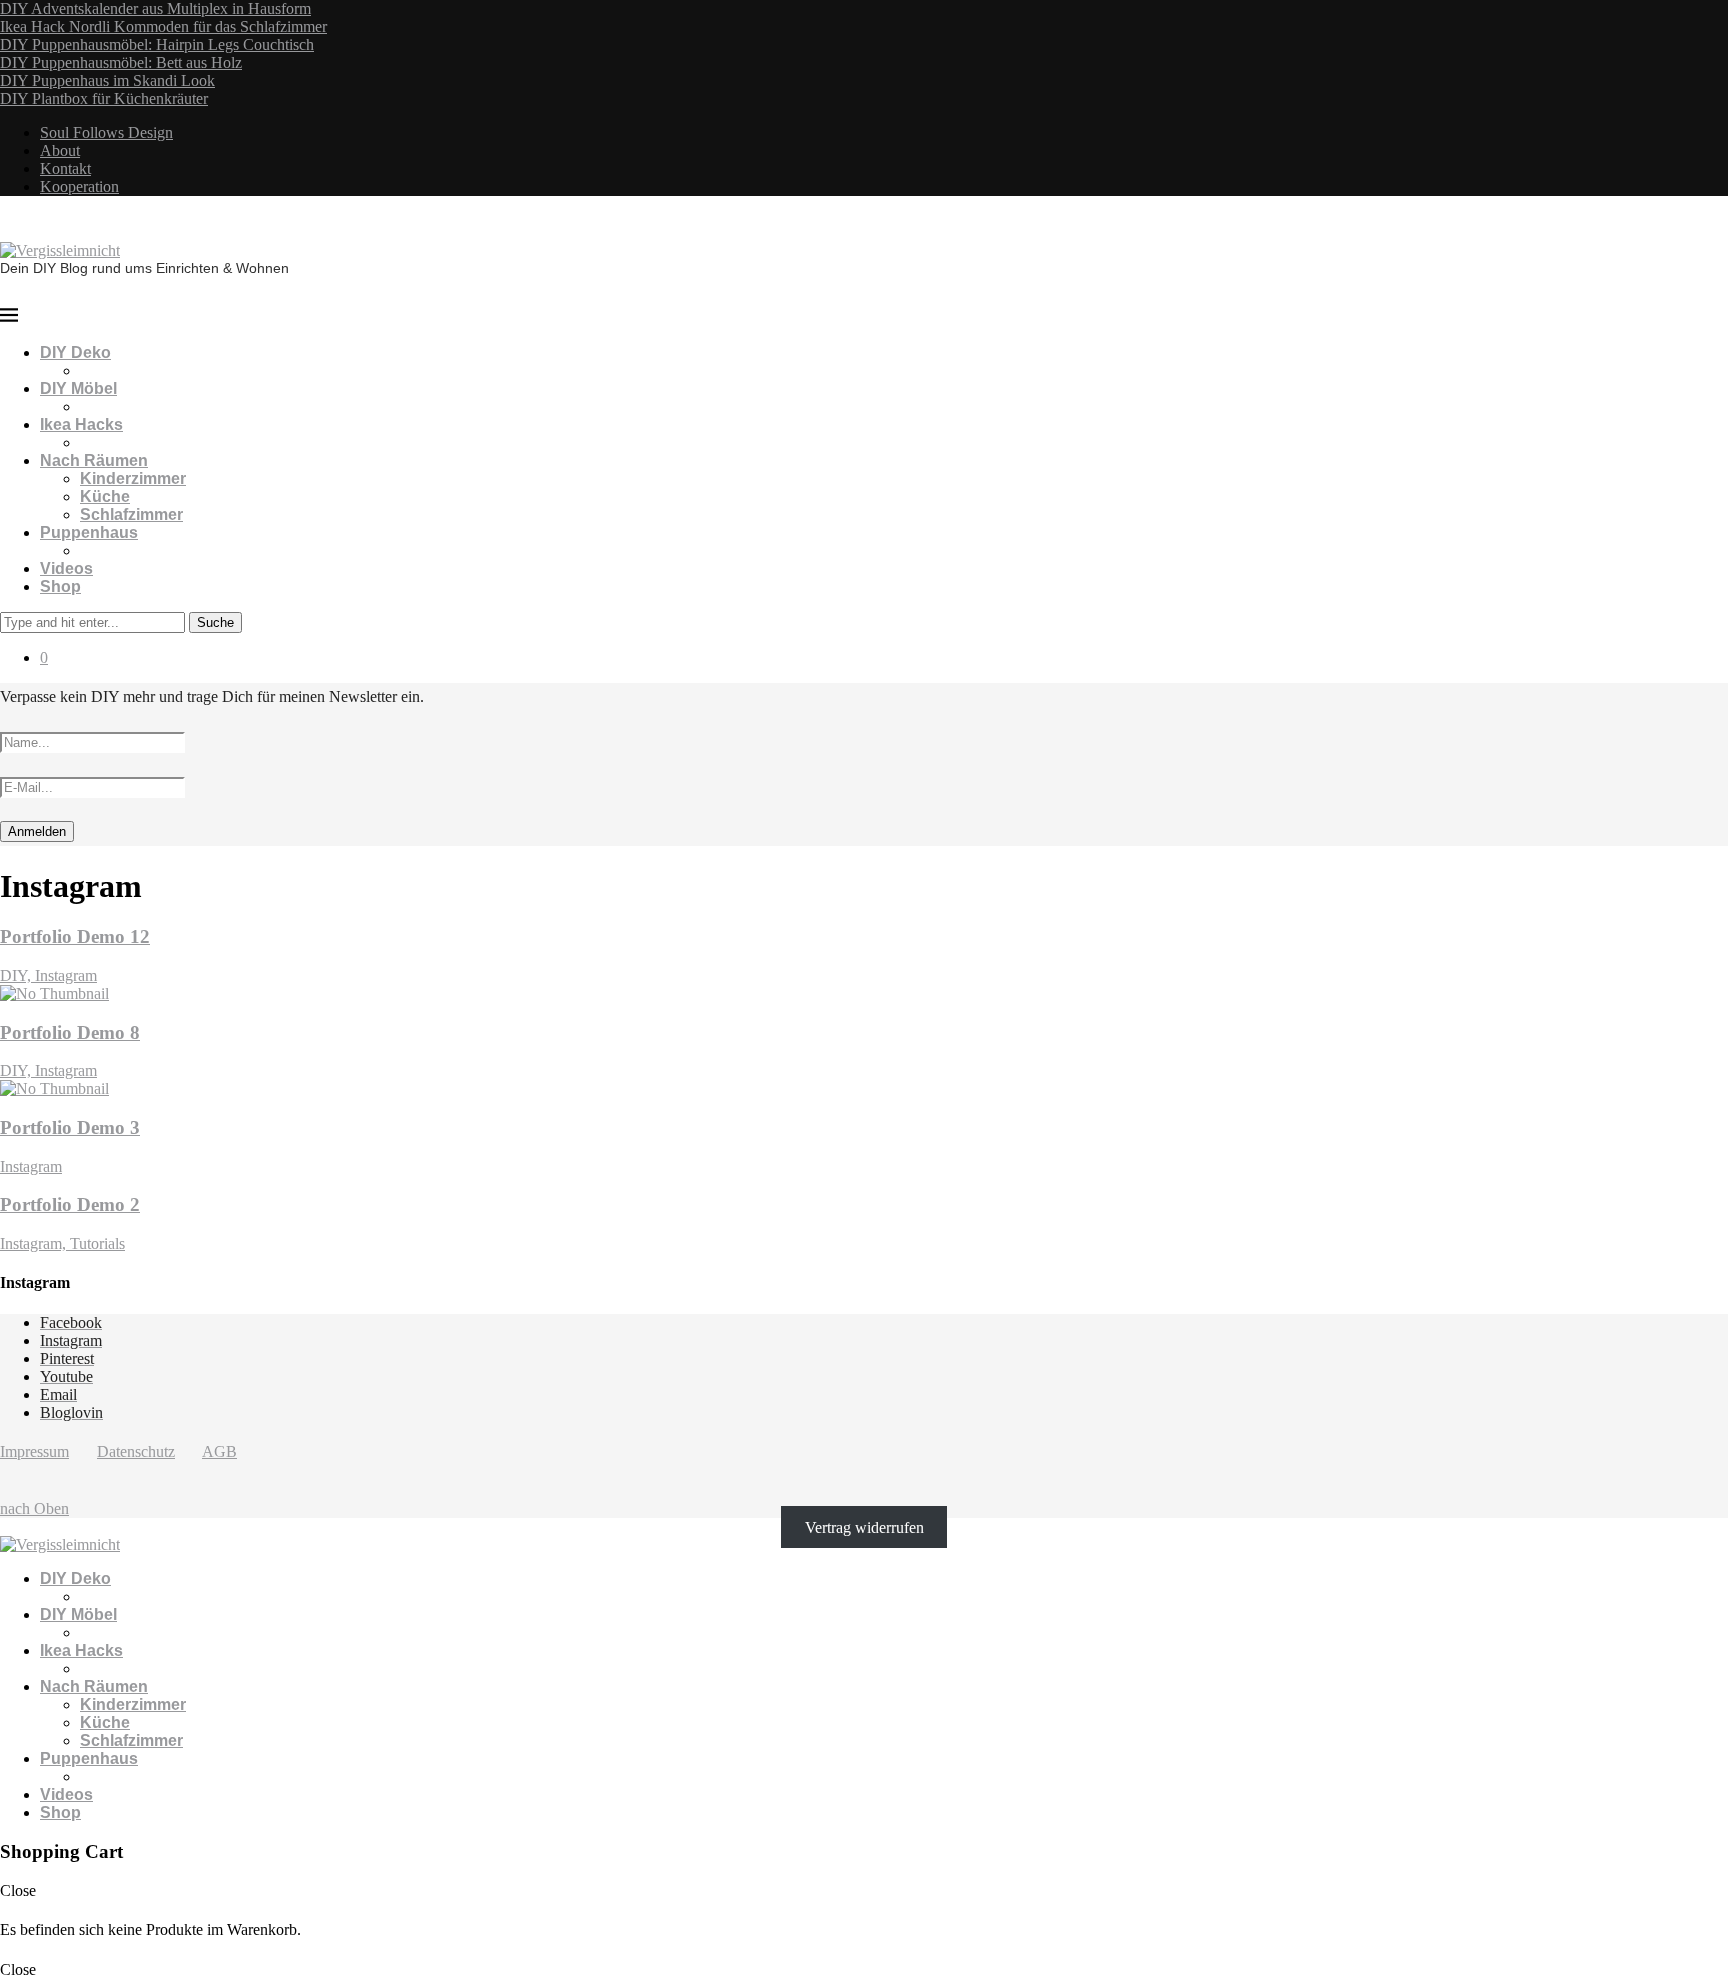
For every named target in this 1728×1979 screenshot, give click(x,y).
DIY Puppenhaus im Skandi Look (107, 80)
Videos (66, 568)
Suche (215, 622)
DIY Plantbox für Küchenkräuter (104, 98)
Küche (105, 496)
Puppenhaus (89, 532)
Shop (60, 586)
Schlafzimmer (131, 514)
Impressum (34, 1451)
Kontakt (65, 168)
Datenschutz (136, 1451)
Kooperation (79, 186)
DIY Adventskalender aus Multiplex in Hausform (155, 8)
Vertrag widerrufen (864, 1526)
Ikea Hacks (81, 424)
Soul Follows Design (106, 132)
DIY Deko (75, 352)
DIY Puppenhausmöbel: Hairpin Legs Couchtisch (157, 44)
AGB (219, 1451)
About (60, 150)
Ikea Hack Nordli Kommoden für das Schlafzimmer (163, 26)
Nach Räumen (94, 460)
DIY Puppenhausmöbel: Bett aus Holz (121, 62)
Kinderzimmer (133, 478)
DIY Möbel (78, 388)
